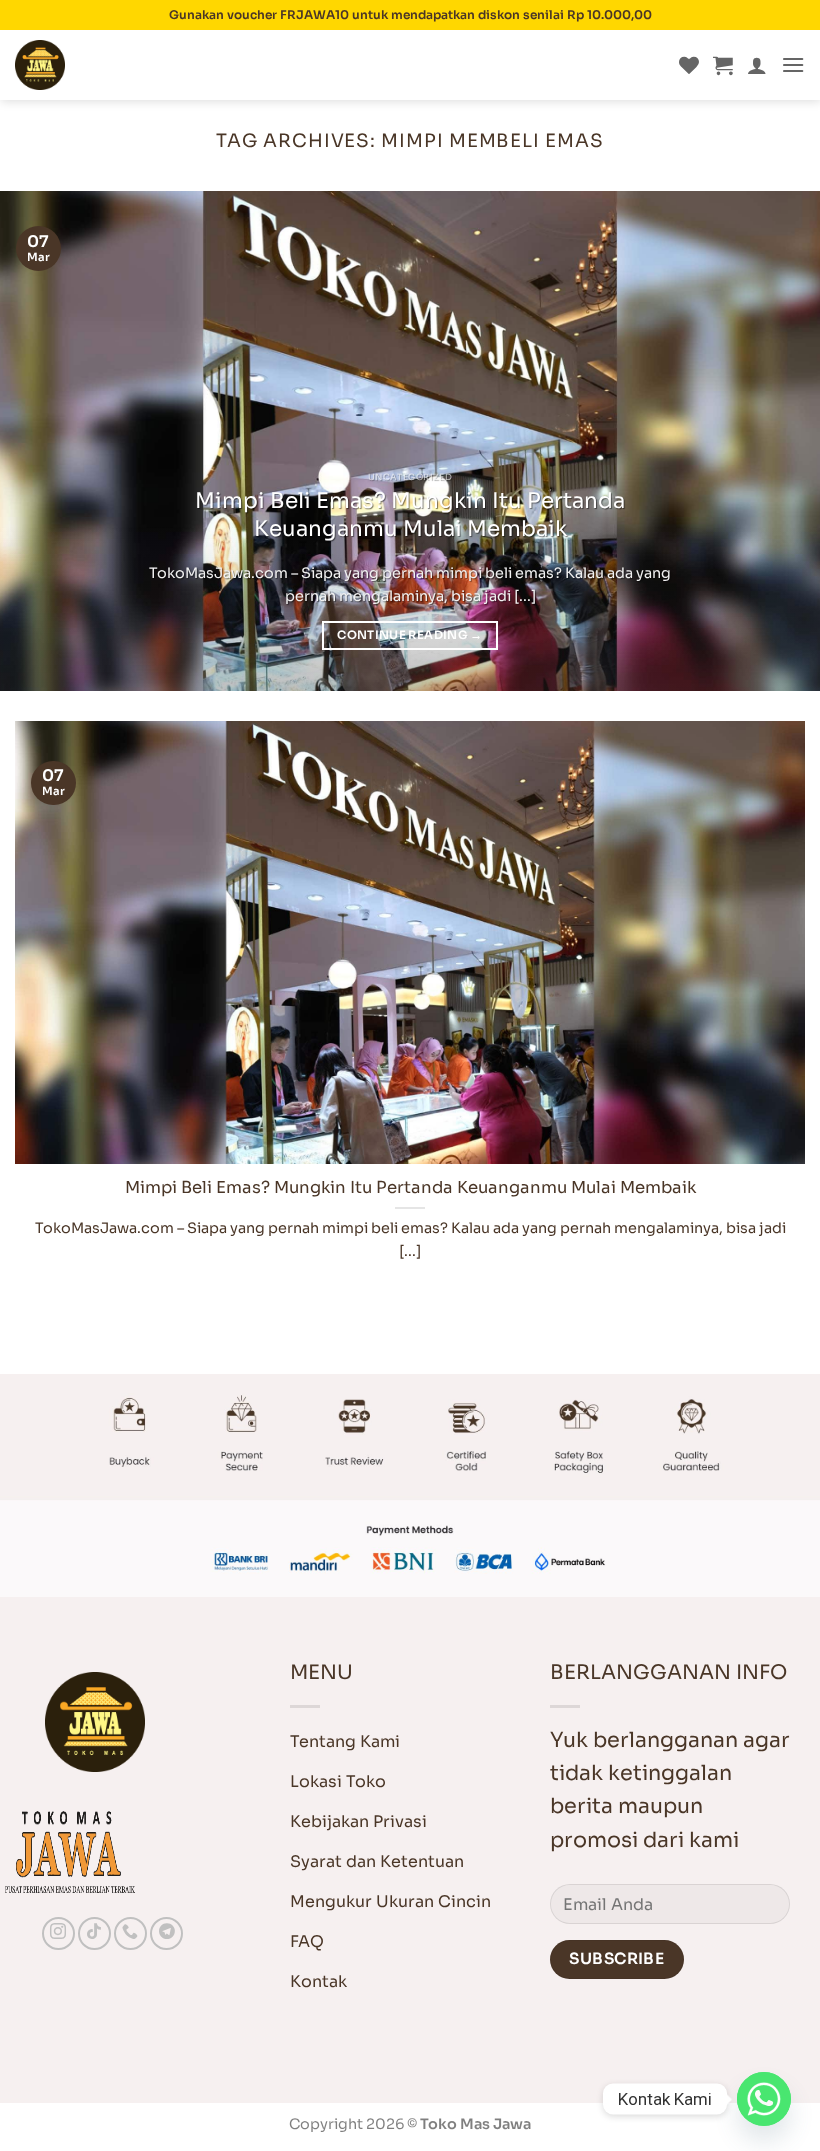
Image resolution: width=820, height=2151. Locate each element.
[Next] (778, 441)
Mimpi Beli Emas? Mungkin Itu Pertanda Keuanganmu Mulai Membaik (410, 514)
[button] (723, 65)
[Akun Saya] (757, 65)
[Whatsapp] (764, 2099)
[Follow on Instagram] (58, 1933)
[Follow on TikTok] (94, 1933)
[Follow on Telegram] (166, 1933)
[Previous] (42, 441)
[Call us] (130, 1933)
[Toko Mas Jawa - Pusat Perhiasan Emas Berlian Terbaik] (115, 65)
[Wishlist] (689, 65)
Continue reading (409, 635)
